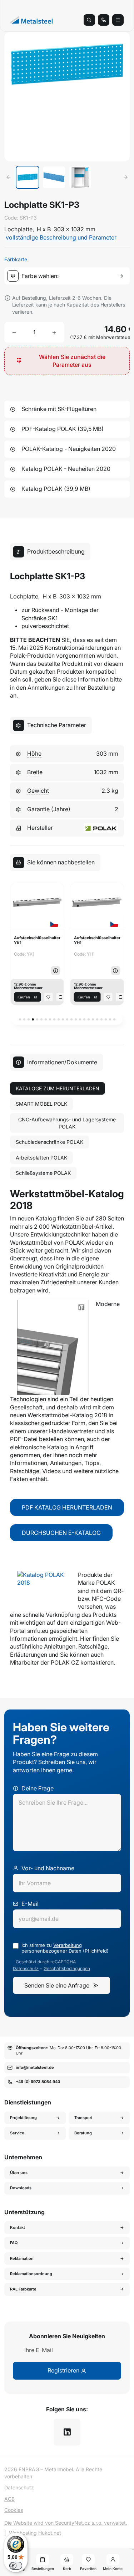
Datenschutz (26, 1969)
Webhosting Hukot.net (35, 2533)
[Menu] (118, 20)
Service (17, 2133)
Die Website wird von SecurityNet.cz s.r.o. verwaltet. (66, 2523)
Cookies (14, 2510)
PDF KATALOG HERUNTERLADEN (67, 1507)
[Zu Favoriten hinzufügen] (48, 997)
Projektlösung (23, 2118)
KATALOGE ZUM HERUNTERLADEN (58, 1088)
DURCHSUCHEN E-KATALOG (61, 1533)
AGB (9, 2499)
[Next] (125, 177)
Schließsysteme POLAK (43, 1173)
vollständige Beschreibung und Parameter (61, 237)
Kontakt (18, 2227)
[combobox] (68, 276)
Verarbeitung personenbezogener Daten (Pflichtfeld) (65, 1948)
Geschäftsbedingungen (67, 1969)
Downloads (21, 2188)
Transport (83, 2118)
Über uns (19, 2173)
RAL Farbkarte (23, 2289)
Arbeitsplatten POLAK (41, 1158)
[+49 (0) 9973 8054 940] (104, 20)
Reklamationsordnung (31, 2274)
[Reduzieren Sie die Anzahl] (14, 333)
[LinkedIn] (67, 2432)
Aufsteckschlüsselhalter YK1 (37, 940)
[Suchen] (89, 20)
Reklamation (22, 2258)
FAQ (14, 2243)
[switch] (16, 2566)
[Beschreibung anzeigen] (56, 971)
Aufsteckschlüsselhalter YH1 (97, 940)
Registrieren (64, 2370)
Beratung (83, 2133)
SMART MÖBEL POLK (41, 1104)
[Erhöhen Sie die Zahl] (54, 333)
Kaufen (24, 997)
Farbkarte (16, 259)
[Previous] (9, 177)
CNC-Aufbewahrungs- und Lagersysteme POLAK (67, 1123)
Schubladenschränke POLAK (49, 1142)
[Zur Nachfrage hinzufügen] (60, 997)
